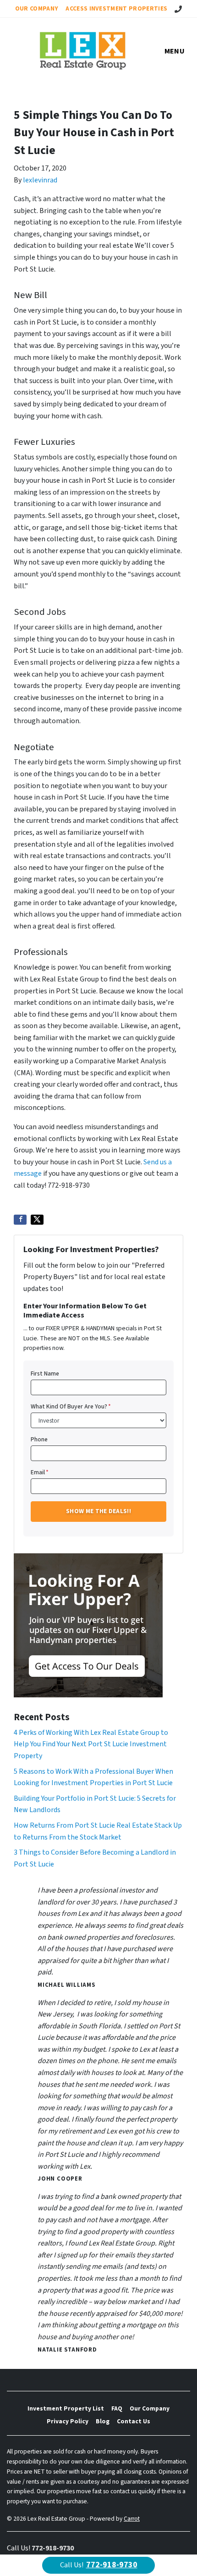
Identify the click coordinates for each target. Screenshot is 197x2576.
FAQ (117, 2408)
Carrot (132, 2519)
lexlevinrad (40, 180)
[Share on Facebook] (20, 1220)
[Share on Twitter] (37, 1220)
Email (40, 1472)
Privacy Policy (68, 2421)
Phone (39, 1439)
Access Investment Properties (116, 8)
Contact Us (134, 2421)
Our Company (37, 8)
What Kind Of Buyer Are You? (71, 1406)
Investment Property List (66, 2408)
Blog (103, 2421)
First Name (45, 1373)
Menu (175, 51)
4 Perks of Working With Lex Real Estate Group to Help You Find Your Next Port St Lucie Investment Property (91, 1744)
